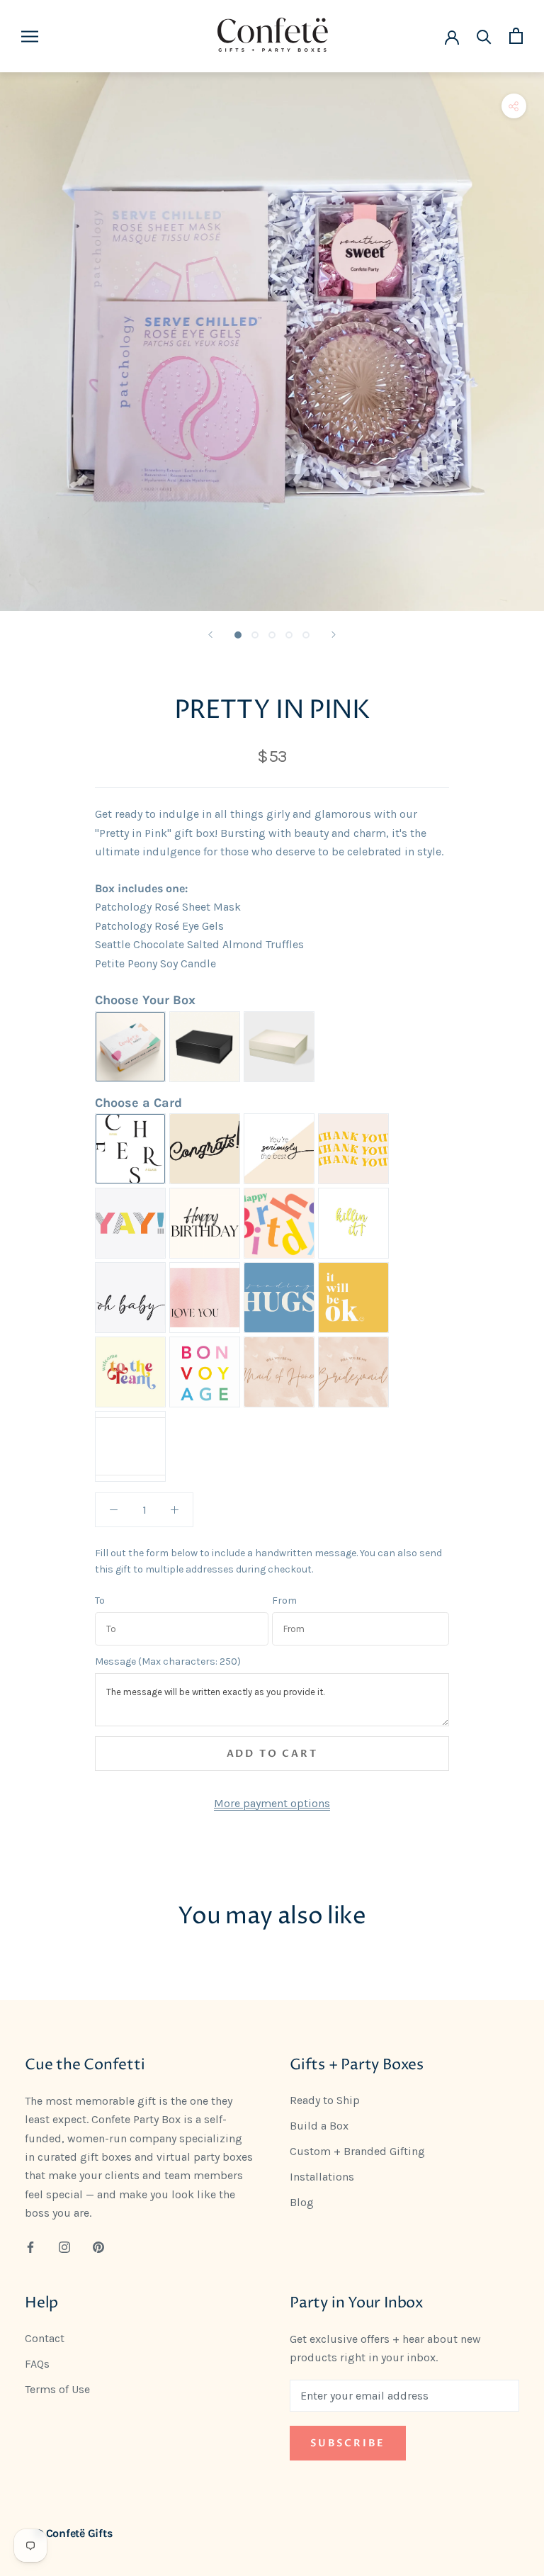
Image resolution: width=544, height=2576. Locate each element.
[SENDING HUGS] (279, 1298)
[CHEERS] (130, 1149)
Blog (302, 2202)
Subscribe (348, 2443)
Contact (45, 2338)
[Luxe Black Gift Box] (205, 1047)
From (284, 1601)
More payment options (272, 1803)
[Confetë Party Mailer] (130, 1047)
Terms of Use (57, 2389)
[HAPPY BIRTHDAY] (205, 1223)
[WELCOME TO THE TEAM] (130, 1372)
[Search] (484, 36)
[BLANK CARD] (130, 1446)
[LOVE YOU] (205, 1298)
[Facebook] (30, 2246)
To (100, 1601)
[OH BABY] (130, 1298)
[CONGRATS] (205, 1149)
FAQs (37, 2364)
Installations (322, 2177)
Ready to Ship (325, 2100)
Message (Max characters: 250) (168, 1662)
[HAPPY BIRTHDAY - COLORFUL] (279, 1223)
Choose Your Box (145, 1000)
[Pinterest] (98, 2246)
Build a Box (319, 2126)
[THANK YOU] (353, 1149)
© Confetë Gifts (74, 2533)
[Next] (334, 635)
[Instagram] (64, 2246)
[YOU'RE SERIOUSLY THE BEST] (279, 1149)
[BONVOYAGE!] (205, 1372)
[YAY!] (130, 1223)
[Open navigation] (30, 36)
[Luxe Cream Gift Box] (279, 1047)
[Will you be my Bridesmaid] (353, 1372)
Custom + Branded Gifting (357, 2151)
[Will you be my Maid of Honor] (279, 1372)
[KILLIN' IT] (353, 1223)
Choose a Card (138, 1103)
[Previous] (210, 635)
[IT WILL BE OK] (353, 1298)
